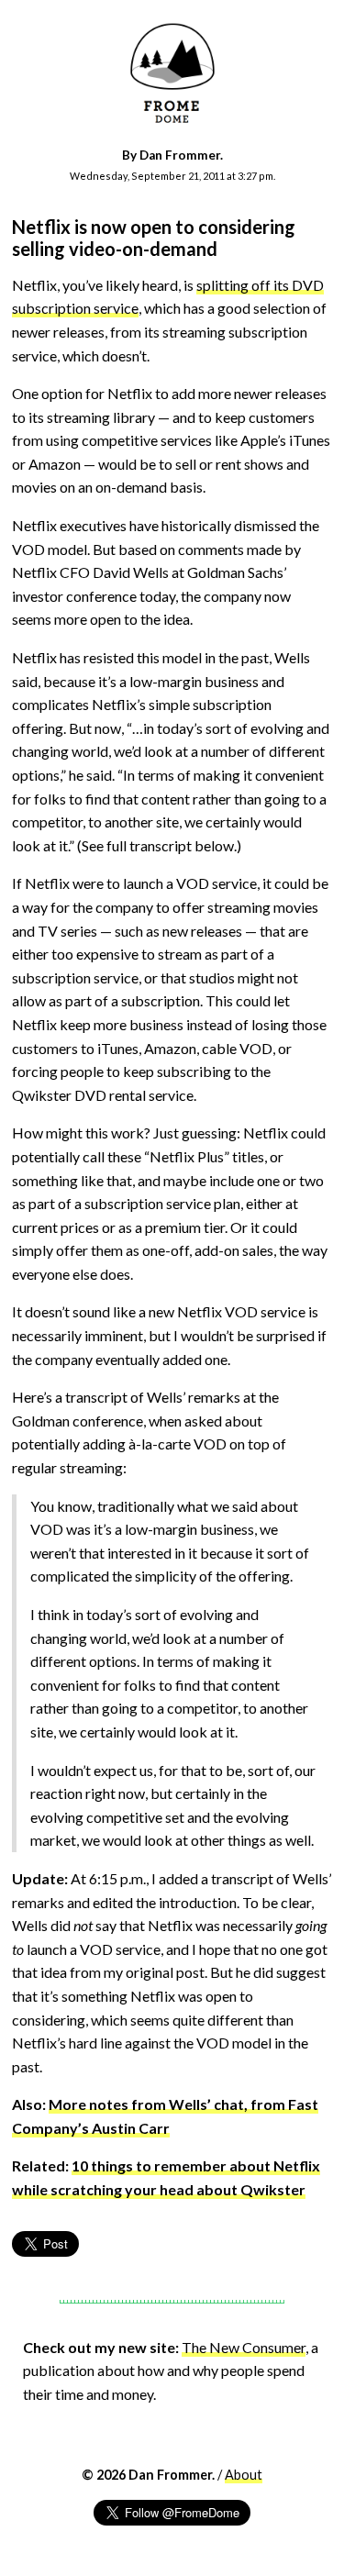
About (244, 2475)
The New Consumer (244, 2347)
